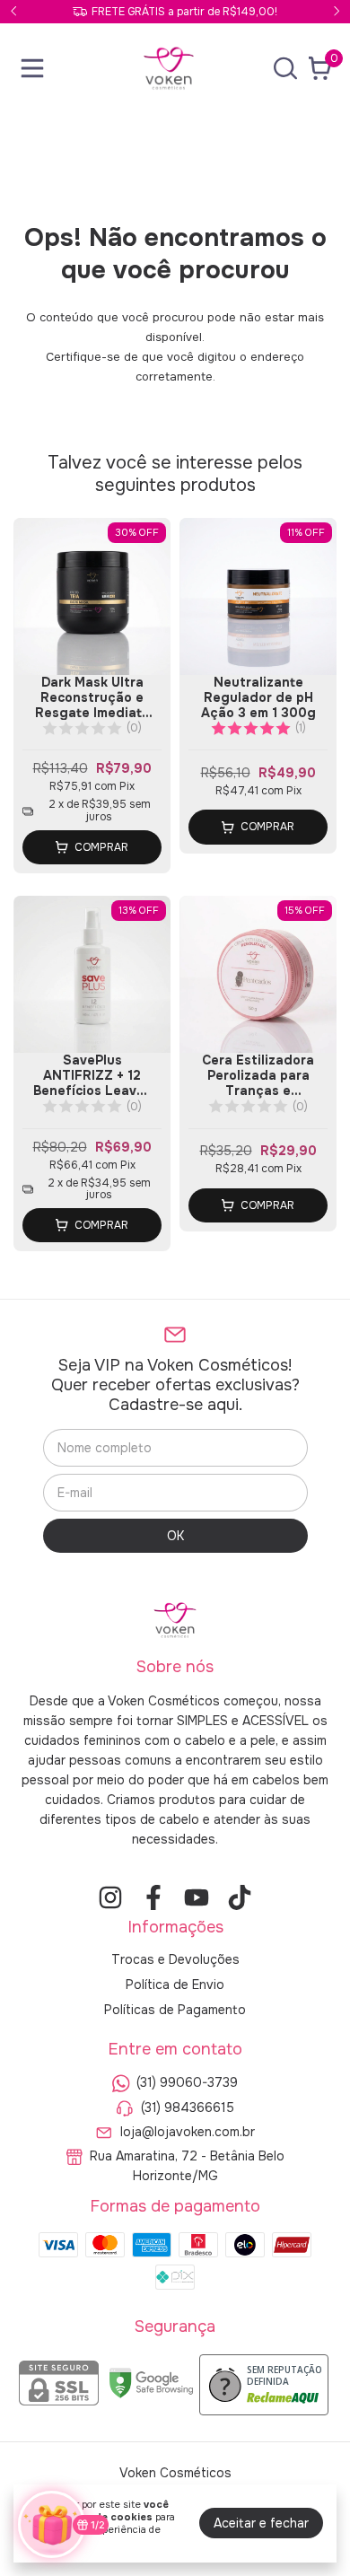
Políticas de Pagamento (175, 2010)
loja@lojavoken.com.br (188, 2132)
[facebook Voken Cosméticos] (153, 1898)
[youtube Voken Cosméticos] (197, 1898)
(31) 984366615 (188, 2107)
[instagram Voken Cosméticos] (110, 1898)
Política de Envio (175, 1985)
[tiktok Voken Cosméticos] (240, 1898)
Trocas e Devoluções (175, 1959)
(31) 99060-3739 (187, 2083)
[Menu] (36, 68)
